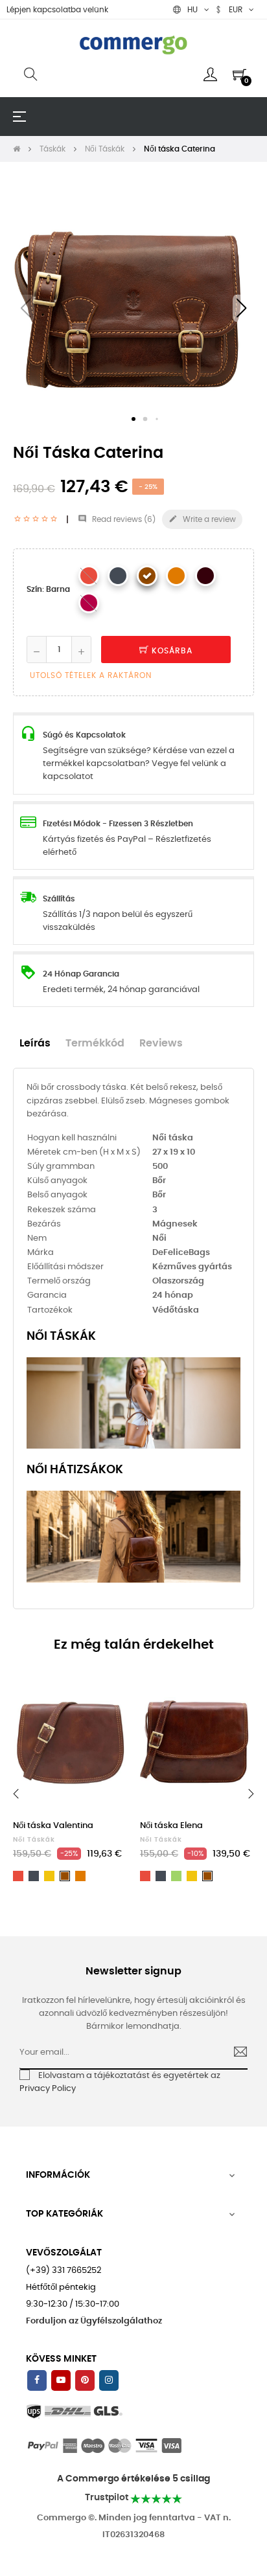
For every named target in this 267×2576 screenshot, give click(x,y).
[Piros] (89, 576)
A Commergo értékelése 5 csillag (133, 2479)
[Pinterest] (85, 2380)
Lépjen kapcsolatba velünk (57, 10)
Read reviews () (117, 519)
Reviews (161, 1044)
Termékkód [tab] (95, 1044)
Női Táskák (34, 1840)
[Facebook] (37, 2380)
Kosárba (171, 651)
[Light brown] (176, 576)
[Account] (210, 74)
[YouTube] (61, 2380)
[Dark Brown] (205, 576)
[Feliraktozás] (235, 2053)
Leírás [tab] (35, 1044)
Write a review (202, 519)
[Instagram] (109, 2380)
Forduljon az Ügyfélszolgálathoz (94, 2321)
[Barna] (147, 576)
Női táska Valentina (53, 1826)
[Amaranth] (89, 603)
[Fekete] (118, 576)
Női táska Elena (171, 1826)
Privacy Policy (48, 2089)
